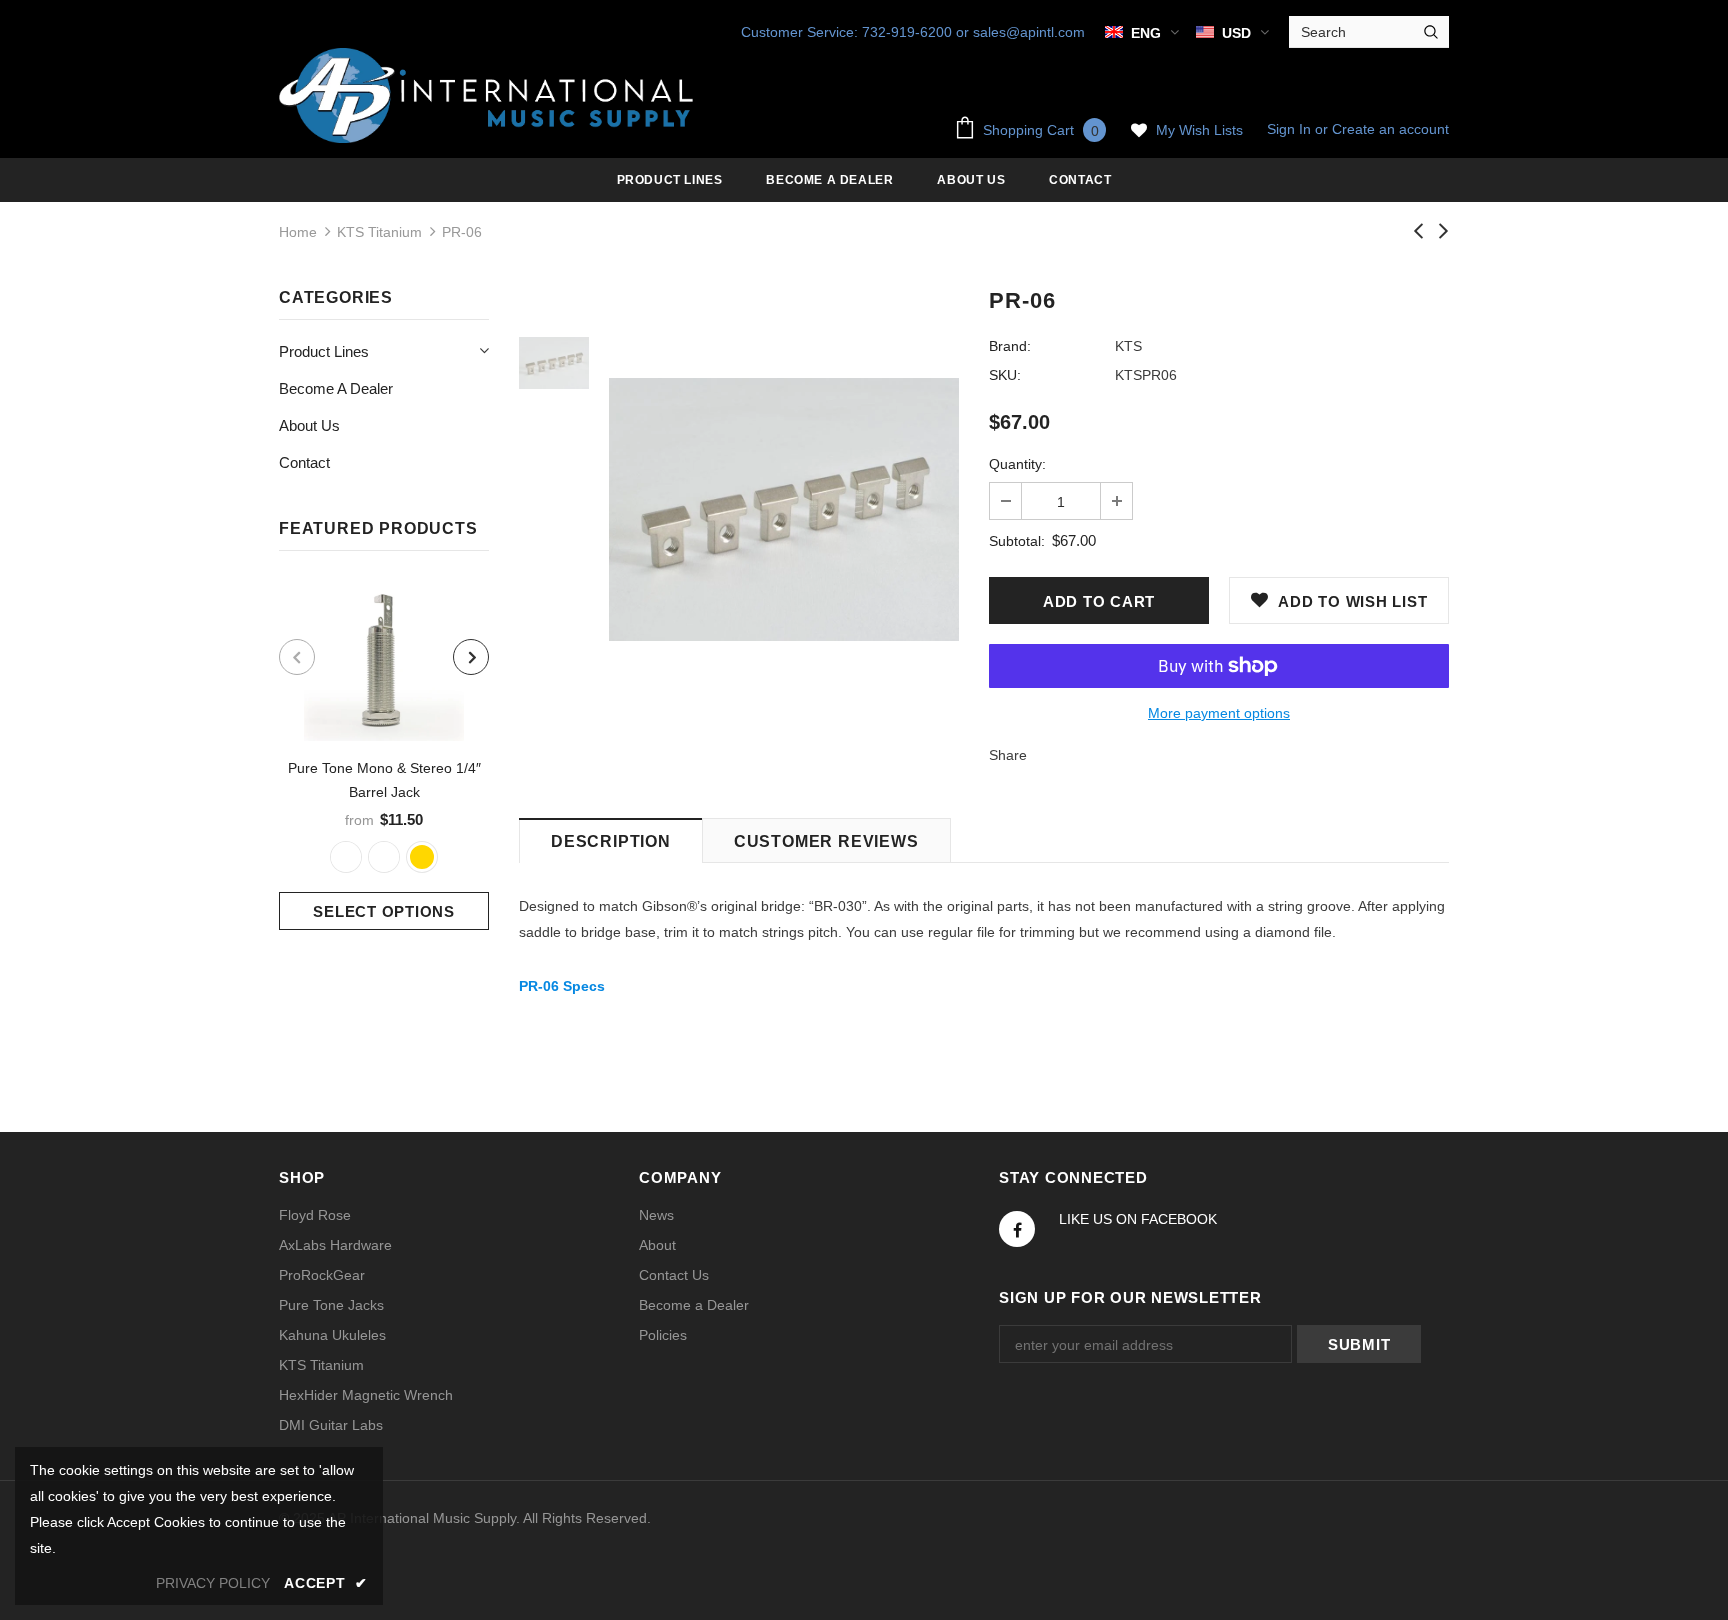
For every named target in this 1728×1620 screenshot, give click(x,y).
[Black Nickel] (384, 857)
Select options (384, 911)
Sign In (1291, 129)
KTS (1128, 346)
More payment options (1219, 713)
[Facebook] (1017, 1229)
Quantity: (1017, 464)
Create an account (1390, 129)
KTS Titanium (379, 232)
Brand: (1010, 346)
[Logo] (489, 95)
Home (298, 232)
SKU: (1005, 375)
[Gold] (422, 857)
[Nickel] (346, 857)
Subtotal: (1017, 541)
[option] (384, 755)
